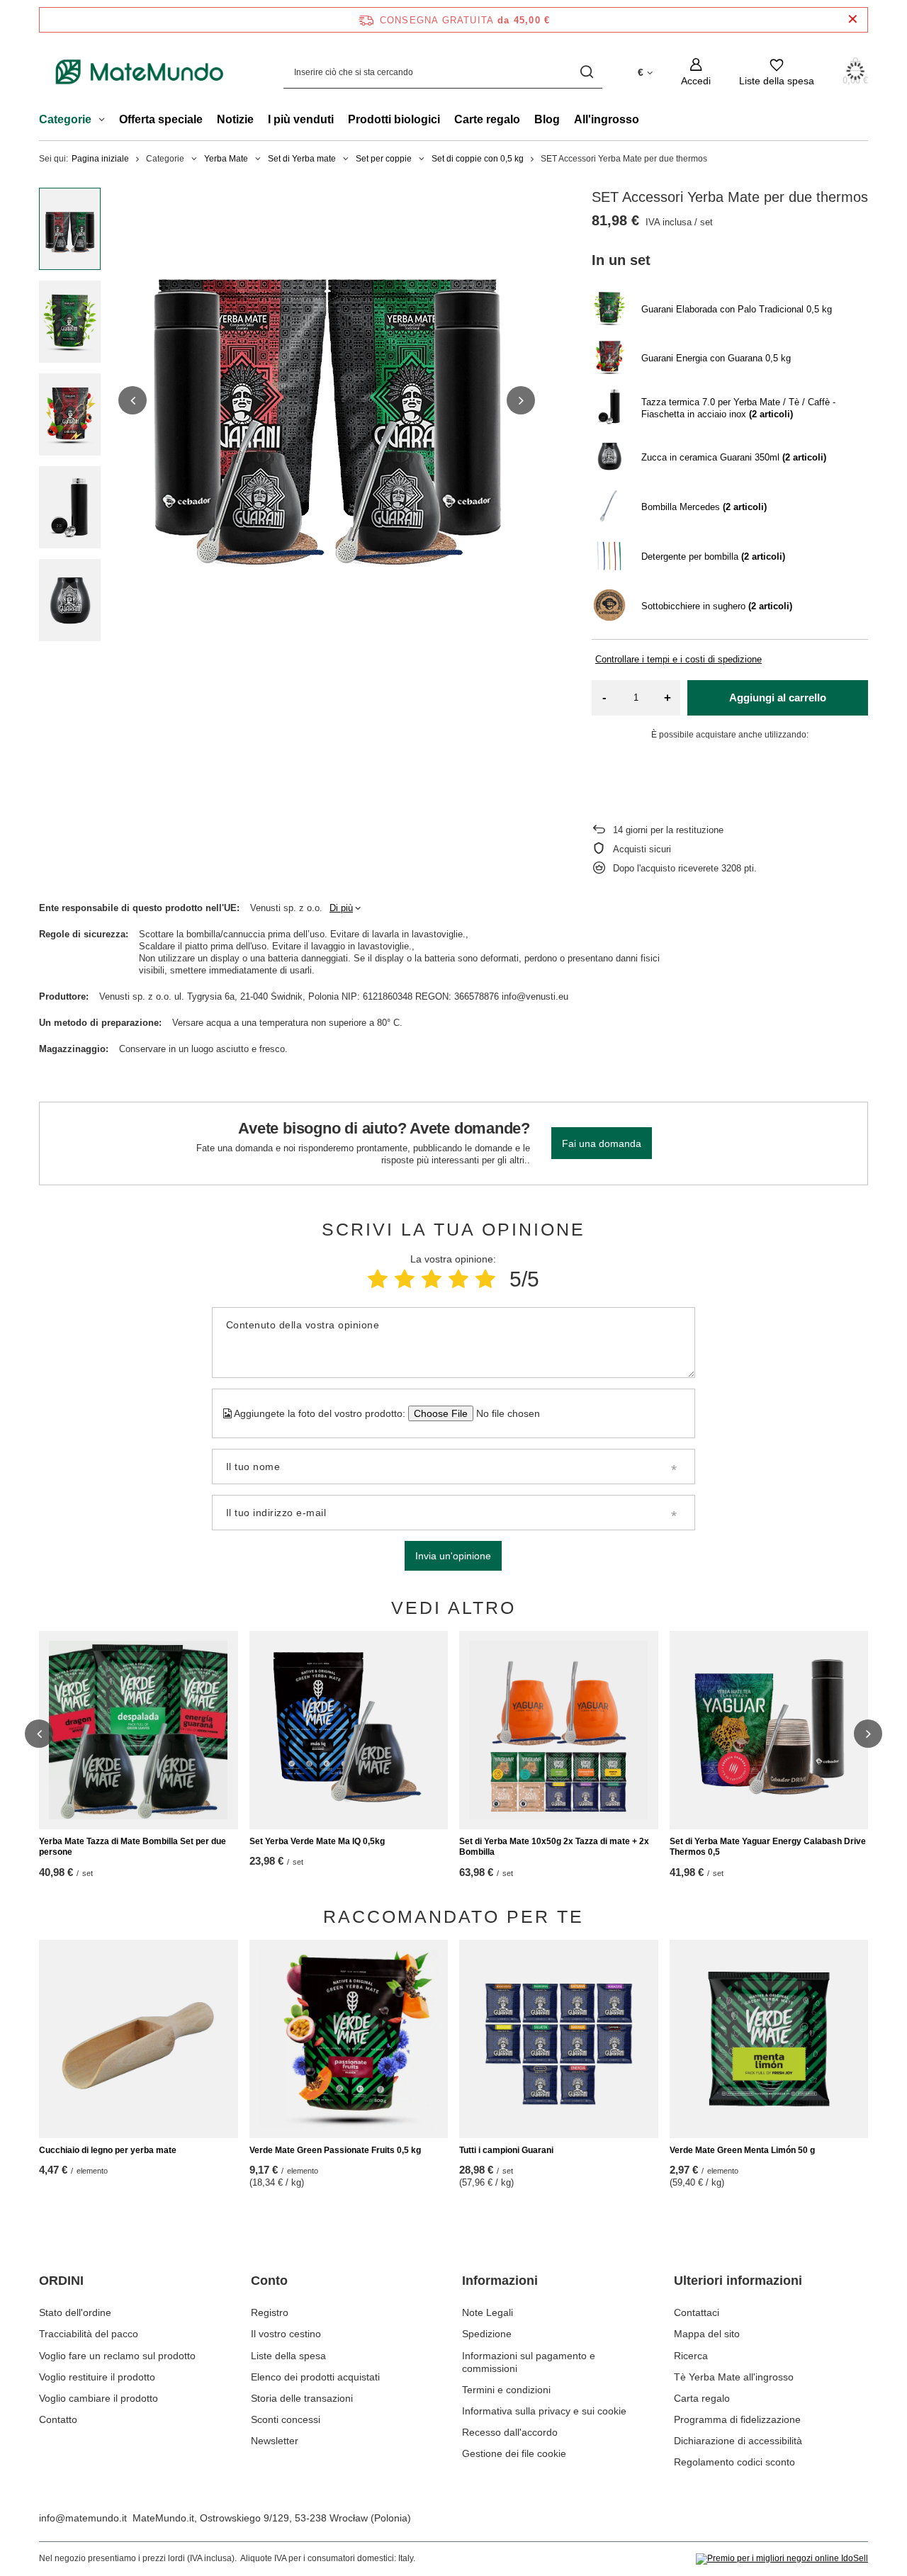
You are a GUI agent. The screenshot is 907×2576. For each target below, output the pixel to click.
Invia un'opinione (453, 1556)
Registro (270, 2312)
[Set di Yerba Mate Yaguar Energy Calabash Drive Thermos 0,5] (769, 1730)
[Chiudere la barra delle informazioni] (853, 19)
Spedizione (487, 2334)
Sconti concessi (286, 2419)
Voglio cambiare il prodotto (98, 2398)
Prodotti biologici (394, 119)
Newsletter (275, 2441)
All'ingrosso (607, 119)
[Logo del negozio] (140, 72)
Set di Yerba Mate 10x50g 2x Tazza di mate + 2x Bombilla (554, 1847)
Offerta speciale (161, 119)
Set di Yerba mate (302, 159)
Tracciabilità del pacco (89, 2334)
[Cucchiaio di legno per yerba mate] (139, 2039)
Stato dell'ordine (75, 2312)
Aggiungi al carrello (778, 697)
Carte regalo (487, 119)
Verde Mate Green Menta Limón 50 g (742, 2150)
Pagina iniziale (100, 159)
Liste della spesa (288, 2356)
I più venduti (301, 119)
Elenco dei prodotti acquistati (315, 2377)
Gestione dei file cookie (514, 2453)
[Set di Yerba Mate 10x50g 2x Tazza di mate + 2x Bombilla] (559, 1730)
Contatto (58, 2419)
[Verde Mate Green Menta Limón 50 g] (769, 2039)
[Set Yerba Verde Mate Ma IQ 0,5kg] (349, 1730)
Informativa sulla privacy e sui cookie (544, 2411)
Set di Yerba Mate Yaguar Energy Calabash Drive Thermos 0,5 (768, 1847)
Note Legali (488, 2312)
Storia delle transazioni (302, 2398)
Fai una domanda (602, 1143)
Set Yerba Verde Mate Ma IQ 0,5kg (317, 1841)
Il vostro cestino (286, 2334)
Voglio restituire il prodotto (97, 2377)
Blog (547, 119)
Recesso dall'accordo (510, 2432)
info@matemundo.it (83, 2518)
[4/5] (458, 1279)
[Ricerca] (586, 72)
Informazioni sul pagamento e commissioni (529, 2362)
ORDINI (61, 2281)
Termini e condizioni (506, 2390)
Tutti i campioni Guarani (506, 2150)
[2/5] (405, 1279)
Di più (341, 908)
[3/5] (432, 1279)
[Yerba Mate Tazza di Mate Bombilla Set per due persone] (139, 1730)
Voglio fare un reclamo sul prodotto (117, 2356)
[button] (133, 400)
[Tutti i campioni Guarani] (559, 2039)
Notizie (235, 119)
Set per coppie (384, 159)
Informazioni (500, 2281)
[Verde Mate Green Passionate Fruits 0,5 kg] (349, 2039)
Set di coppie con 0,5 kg (478, 159)
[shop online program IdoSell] (782, 2559)
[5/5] (485, 1279)
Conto (269, 2281)
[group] (327, 400)
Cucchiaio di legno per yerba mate (108, 2150)
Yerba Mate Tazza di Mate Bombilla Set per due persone (133, 1847)
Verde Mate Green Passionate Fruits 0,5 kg (335, 2150)
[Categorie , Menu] (105, 121)
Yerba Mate (226, 159)
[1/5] (378, 1279)
